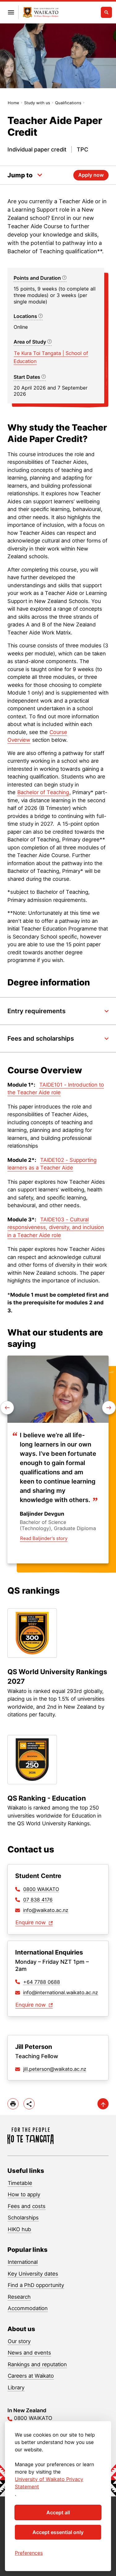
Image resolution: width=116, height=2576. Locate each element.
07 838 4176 (38, 1900)
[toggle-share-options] (29, 2104)
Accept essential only (58, 2532)
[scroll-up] (103, 2104)
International (23, 2262)
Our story (19, 2341)
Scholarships (23, 2218)
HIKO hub (19, 2229)
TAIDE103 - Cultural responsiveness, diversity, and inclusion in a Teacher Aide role (56, 1227)
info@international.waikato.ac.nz (61, 1992)
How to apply (24, 2194)
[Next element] (7, 1408)
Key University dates (33, 2274)
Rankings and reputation (37, 2364)
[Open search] (106, 12)
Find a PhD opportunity (36, 2285)
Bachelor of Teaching (43, 792)
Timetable (20, 2183)
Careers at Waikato (31, 2376)
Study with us (37, 103)
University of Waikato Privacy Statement (49, 2483)
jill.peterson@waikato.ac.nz (55, 2069)
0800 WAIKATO (41, 1889)
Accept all (58, 2512)
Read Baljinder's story (44, 1538)
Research (19, 2297)
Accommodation (28, 2308)
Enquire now (31, 1922)
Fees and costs (27, 2206)
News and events (29, 2353)
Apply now (91, 175)
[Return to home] (41, 12)
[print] (13, 2104)
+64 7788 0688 (42, 1982)
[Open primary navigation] (11, 12)
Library (16, 2388)
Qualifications (68, 103)
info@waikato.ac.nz (46, 1910)
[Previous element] (109, 1408)
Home (13, 103)
